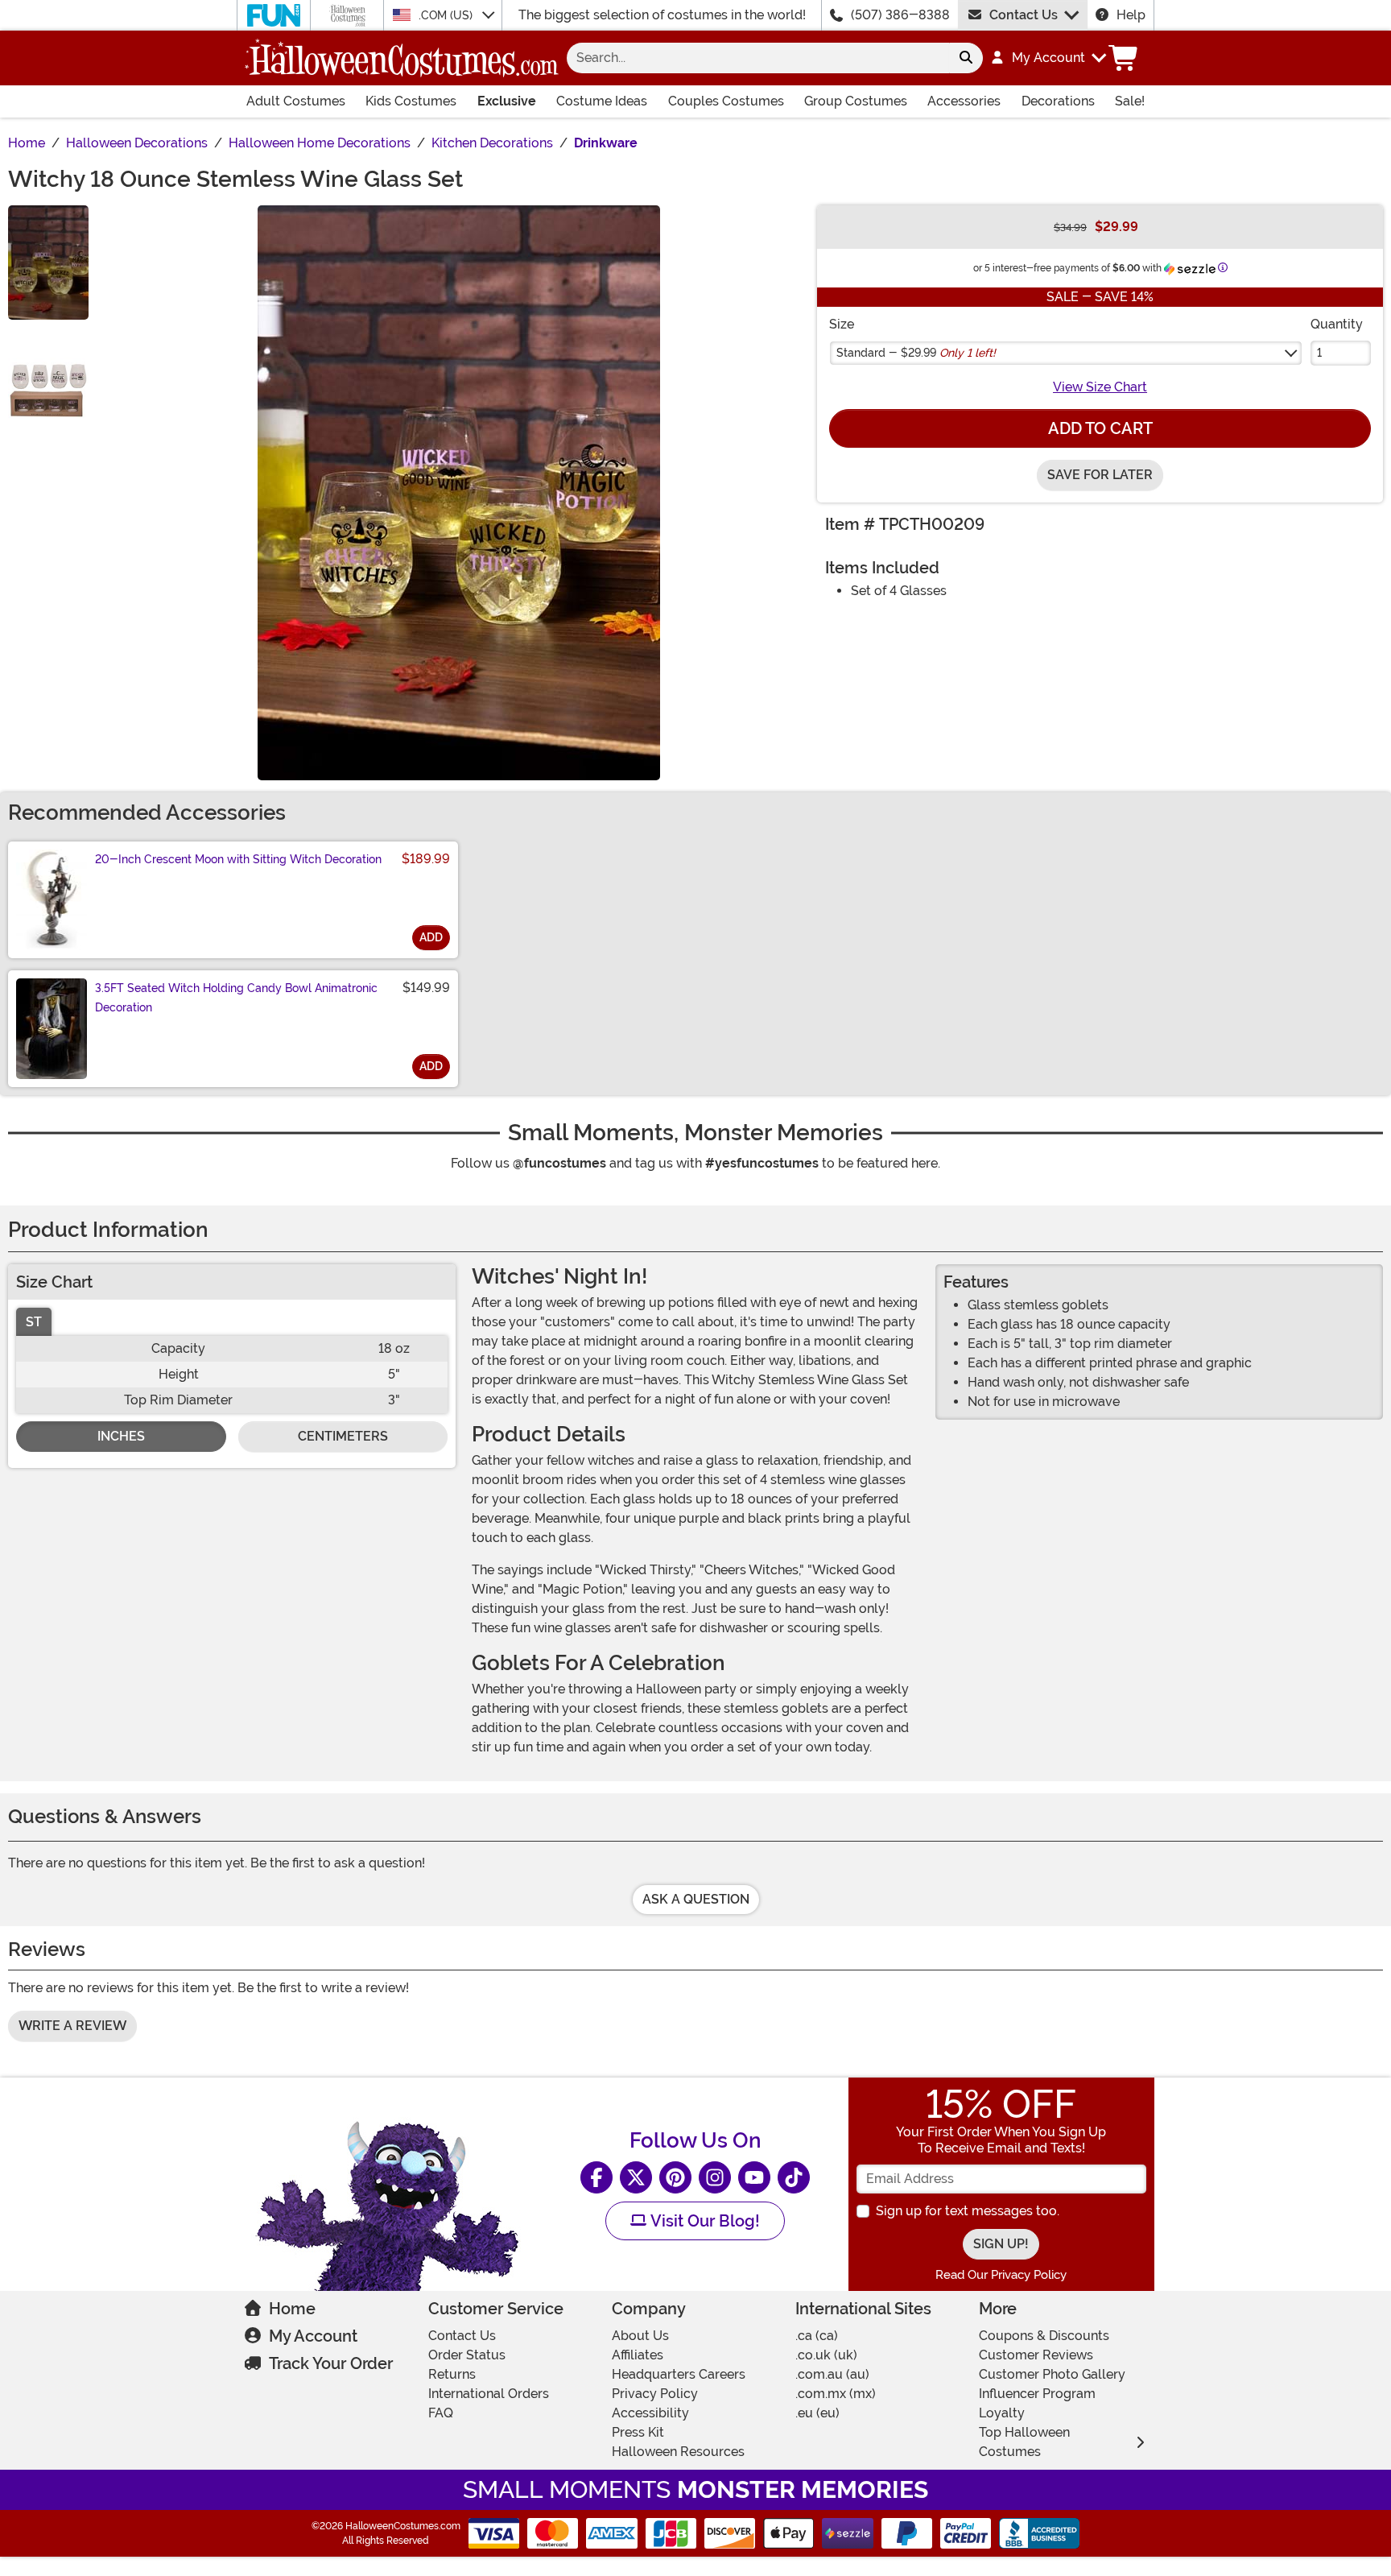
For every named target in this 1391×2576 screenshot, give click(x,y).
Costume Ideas (602, 101)
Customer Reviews (1036, 2355)
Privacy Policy (655, 2394)
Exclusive (507, 101)
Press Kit (638, 2432)
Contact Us (1024, 15)
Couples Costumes (726, 101)
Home (292, 2309)
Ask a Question (696, 1899)
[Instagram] (715, 2177)
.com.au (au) (832, 2374)
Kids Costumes (411, 101)
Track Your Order (331, 2363)
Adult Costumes (296, 101)
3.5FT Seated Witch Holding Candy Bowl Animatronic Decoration (236, 998)
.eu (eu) (817, 2413)
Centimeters (343, 1436)
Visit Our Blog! (703, 2221)
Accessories (964, 101)
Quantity (1337, 324)
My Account (313, 2336)
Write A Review (72, 2026)
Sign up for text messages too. (968, 2211)
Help (1131, 15)
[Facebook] (596, 2177)
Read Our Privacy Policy (1001, 2275)
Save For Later (1100, 475)
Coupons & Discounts (1044, 2336)
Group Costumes (856, 101)
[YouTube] (754, 2177)
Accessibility (650, 2413)
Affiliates (638, 2355)
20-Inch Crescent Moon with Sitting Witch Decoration (238, 859)
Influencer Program (1037, 2394)
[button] (1048, 58)
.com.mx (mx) (836, 2394)
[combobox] (758, 58)
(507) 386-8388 (900, 15)
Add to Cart (1100, 428)
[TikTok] (794, 2177)
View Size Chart (1100, 387)
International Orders (489, 2394)
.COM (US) (447, 15)
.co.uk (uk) (826, 2355)
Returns (452, 2374)
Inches (121, 1436)
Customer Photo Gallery (1052, 2374)
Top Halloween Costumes (1024, 2442)
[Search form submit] (966, 58)
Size (842, 324)
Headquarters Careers (679, 2374)
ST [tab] (34, 1322)
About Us (640, 2336)
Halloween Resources (678, 2452)
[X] (636, 2177)
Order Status (467, 2355)
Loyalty (1002, 2413)
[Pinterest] (675, 2177)
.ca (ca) (817, 2336)
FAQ (441, 2413)
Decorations (1058, 101)
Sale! (1130, 101)
